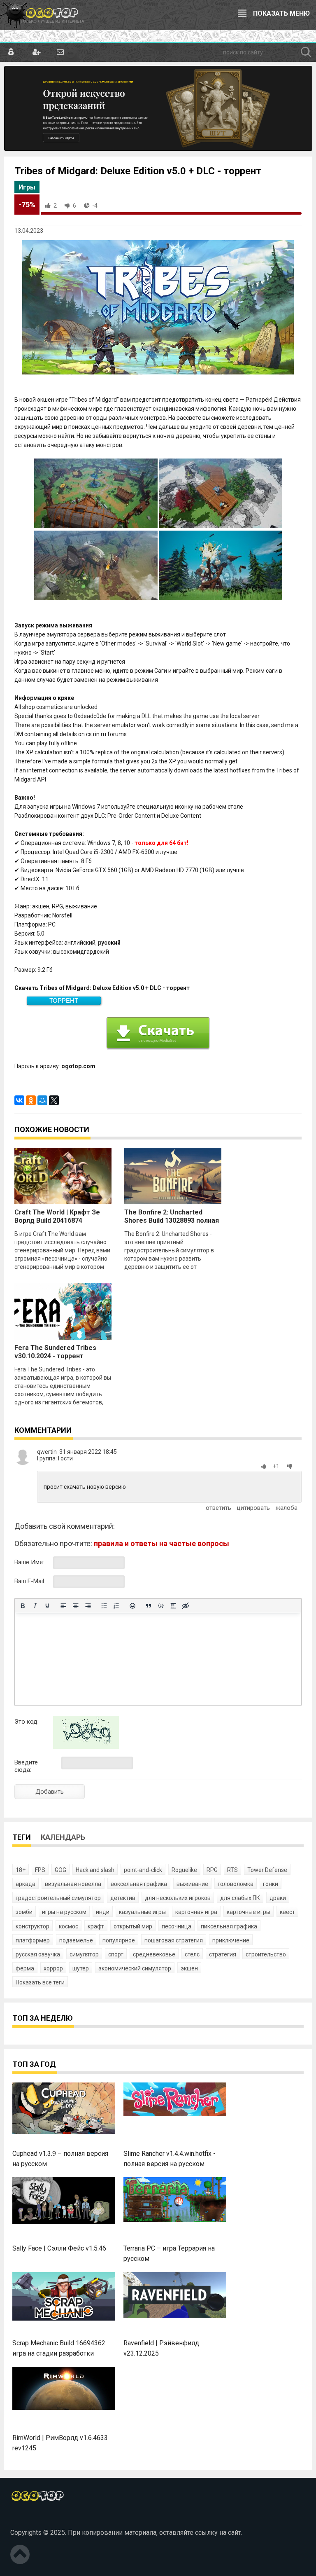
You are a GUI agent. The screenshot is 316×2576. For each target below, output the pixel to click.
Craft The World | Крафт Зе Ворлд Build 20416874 (57, 1216)
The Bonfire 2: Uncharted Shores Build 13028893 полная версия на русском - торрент (172, 1220)
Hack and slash (95, 1870)
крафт (96, 1926)
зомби (24, 1912)
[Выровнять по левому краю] (63, 1606)
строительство (266, 1954)
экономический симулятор (135, 1968)
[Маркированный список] (104, 1606)
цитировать (253, 1508)
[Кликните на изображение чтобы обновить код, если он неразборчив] (86, 1747)
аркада (26, 1884)
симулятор (84, 1954)
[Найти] (306, 52)
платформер (33, 1940)
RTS (232, 1870)
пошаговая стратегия (174, 1940)
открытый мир (133, 1926)
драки (278, 1898)
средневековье (154, 1954)
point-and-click (143, 1870)
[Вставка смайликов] (132, 1606)
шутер (81, 1968)
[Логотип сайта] (42, 15)
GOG (60, 1870)
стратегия (223, 1954)
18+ (21, 1870)
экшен (189, 1968)
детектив (123, 1898)
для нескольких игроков (178, 1898)
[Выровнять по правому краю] (88, 1606)
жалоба (287, 1508)
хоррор (53, 1968)
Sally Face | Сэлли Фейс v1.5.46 (59, 2248)
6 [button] (74, 206)
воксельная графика (139, 1884)
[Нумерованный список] (116, 1606)
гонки (271, 1884)
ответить (218, 1508)
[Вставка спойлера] (173, 1606)
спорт (116, 1954)
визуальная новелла (73, 1884)
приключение (231, 1940)
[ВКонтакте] (19, 1100)
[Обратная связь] (60, 52)
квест (287, 1912)
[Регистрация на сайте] (36, 52)
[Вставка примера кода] (161, 1606)
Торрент (64, 1000)
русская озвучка (38, 1954)
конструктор (33, 1926)
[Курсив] (35, 1606)
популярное (119, 1940)
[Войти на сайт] (11, 52)
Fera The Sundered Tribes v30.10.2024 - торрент (55, 1352)
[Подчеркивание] (47, 1606)
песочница (177, 1926)
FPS (40, 1870)
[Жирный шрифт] (23, 1606)
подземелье (76, 1940)
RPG (212, 1870)
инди (103, 1912)
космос (69, 1926)
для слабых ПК (240, 1898)
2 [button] (55, 206)
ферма (25, 1968)
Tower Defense (267, 1870)
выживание (192, 1884)
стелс (192, 1954)
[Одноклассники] (31, 1100)
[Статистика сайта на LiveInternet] (28, 2519)
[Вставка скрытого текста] (186, 1606)
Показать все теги (40, 1982)
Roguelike (184, 1870)
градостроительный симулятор (58, 1898)
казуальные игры (142, 1912)
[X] (54, 1100)
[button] (265, 1466)
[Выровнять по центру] (76, 1606)
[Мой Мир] (42, 1100)
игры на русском (64, 1912)
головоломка (236, 1884)
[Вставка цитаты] (149, 1606)
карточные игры (249, 1912)
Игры (27, 187)
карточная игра (196, 1912)
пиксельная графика (229, 1926)
